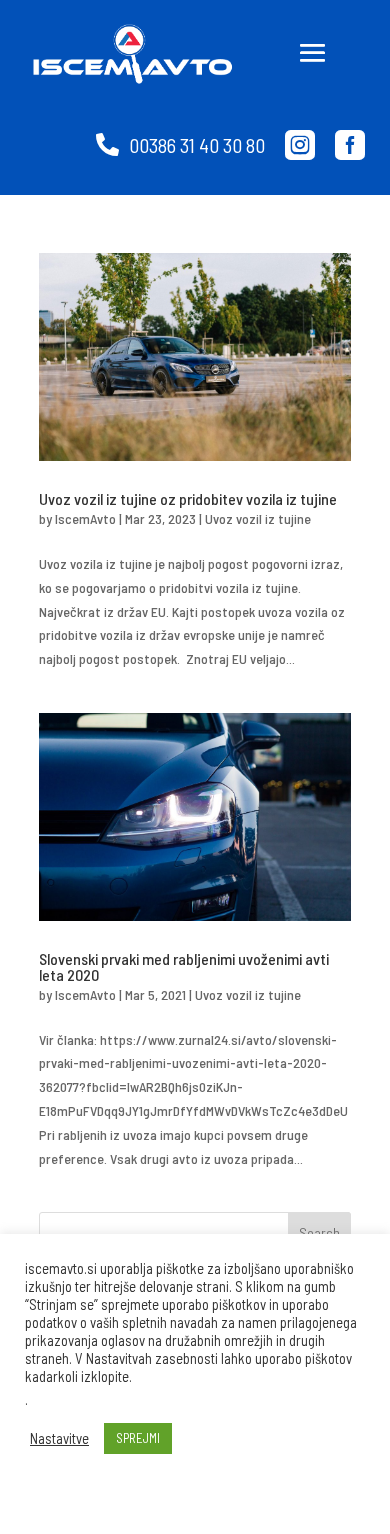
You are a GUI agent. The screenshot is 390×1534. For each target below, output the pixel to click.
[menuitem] (180, 144)
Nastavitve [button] (59, 1438)
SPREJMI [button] (138, 1438)
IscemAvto (85, 518)
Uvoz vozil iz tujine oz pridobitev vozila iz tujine (188, 498)
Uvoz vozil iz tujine (258, 518)
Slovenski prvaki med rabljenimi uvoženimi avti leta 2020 (184, 966)
